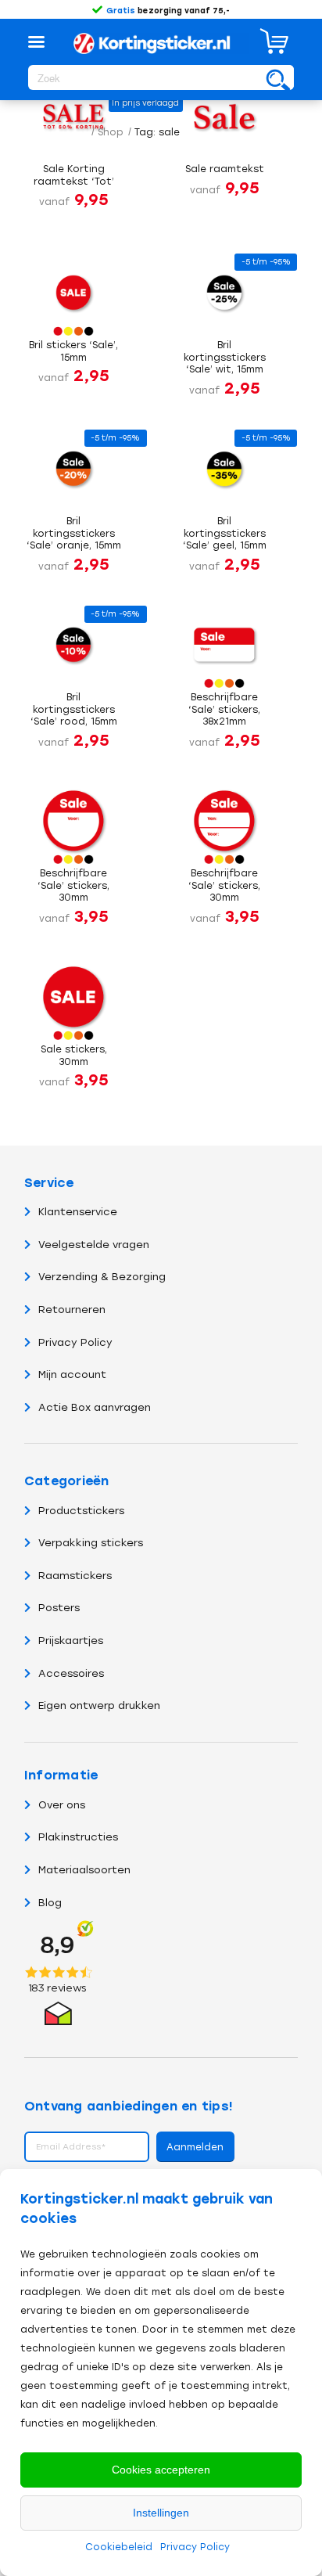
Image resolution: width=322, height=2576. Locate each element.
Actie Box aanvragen (95, 1407)
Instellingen (161, 2513)
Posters (59, 1608)
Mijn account (72, 1374)
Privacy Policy (195, 2547)
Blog (50, 1903)
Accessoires (71, 1673)
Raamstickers (75, 1576)
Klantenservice (78, 1212)
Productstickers (81, 1511)
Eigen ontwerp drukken (99, 1705)
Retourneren (72, 1310)
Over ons (62, 1805)
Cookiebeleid (119, 2547)
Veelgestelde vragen (94, 1245)
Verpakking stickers (91, 1543)
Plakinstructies (78, 1837)
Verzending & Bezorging (102, 1277)
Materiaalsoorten (84, 1870)
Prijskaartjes (71, 1641)
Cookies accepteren (161, 2470)
